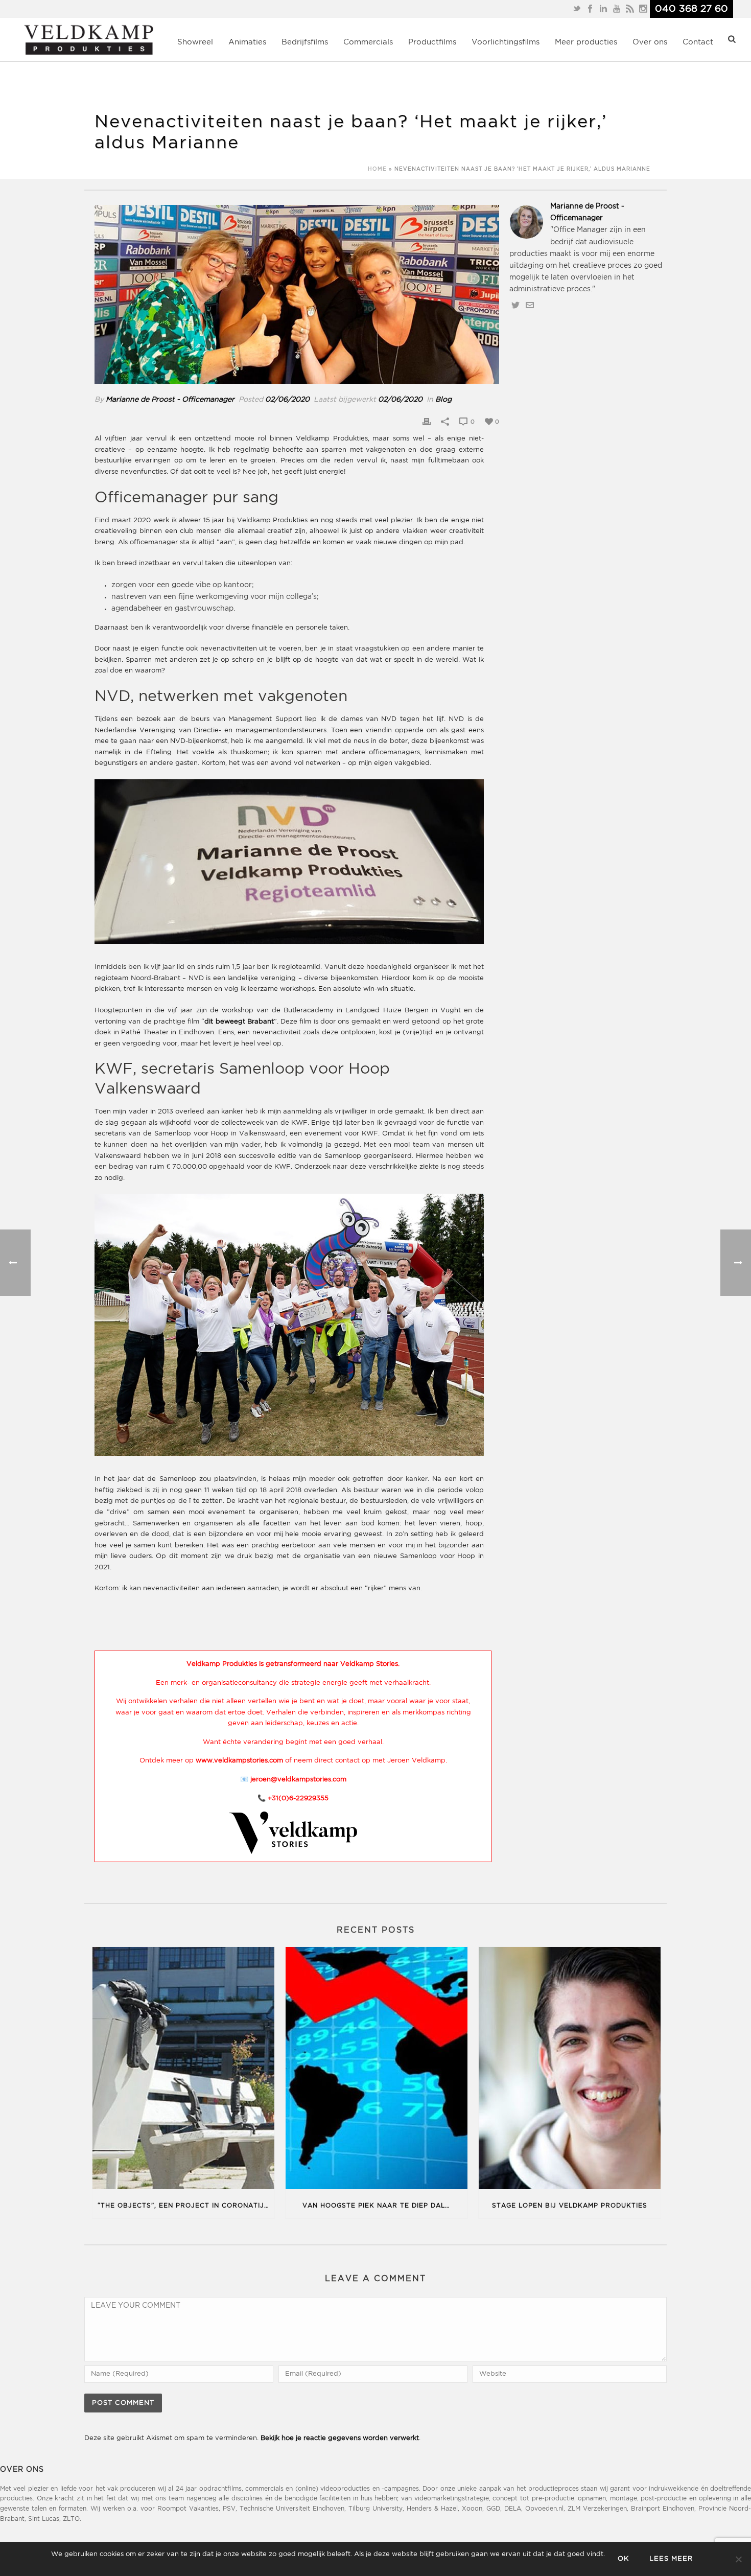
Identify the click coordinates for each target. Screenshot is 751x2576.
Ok (623, 2559)
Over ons (650, 42)
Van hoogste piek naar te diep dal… (376, 2206)
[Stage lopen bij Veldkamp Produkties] (570, 2070)
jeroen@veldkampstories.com (298, 1780)
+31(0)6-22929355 (298, 1798)
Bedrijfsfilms (305, 42)
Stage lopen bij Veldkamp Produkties (570, 2206)
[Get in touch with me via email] (530, 307)
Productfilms (432, 42)
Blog (443, 400)
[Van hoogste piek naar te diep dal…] (377, 2070)
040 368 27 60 (691, 9)
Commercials (368, 42)
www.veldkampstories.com (239, 1761)
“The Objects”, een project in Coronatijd (183, 2206)
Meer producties (586, 42)
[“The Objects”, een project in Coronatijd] (183, 2070)
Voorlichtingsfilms (506, 42)
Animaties (247, 42)
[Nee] (738, 2559)
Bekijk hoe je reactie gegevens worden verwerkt (340, 2438)
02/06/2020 (287, 400)
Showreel (195, 42)
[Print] (427, 422)
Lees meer (671, 2559)
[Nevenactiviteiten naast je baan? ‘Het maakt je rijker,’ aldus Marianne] (297, 294)
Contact (698, 42)
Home (377, 169)
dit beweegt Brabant (239, 1022)
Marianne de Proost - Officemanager (170, 400)
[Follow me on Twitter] (515, 307)
